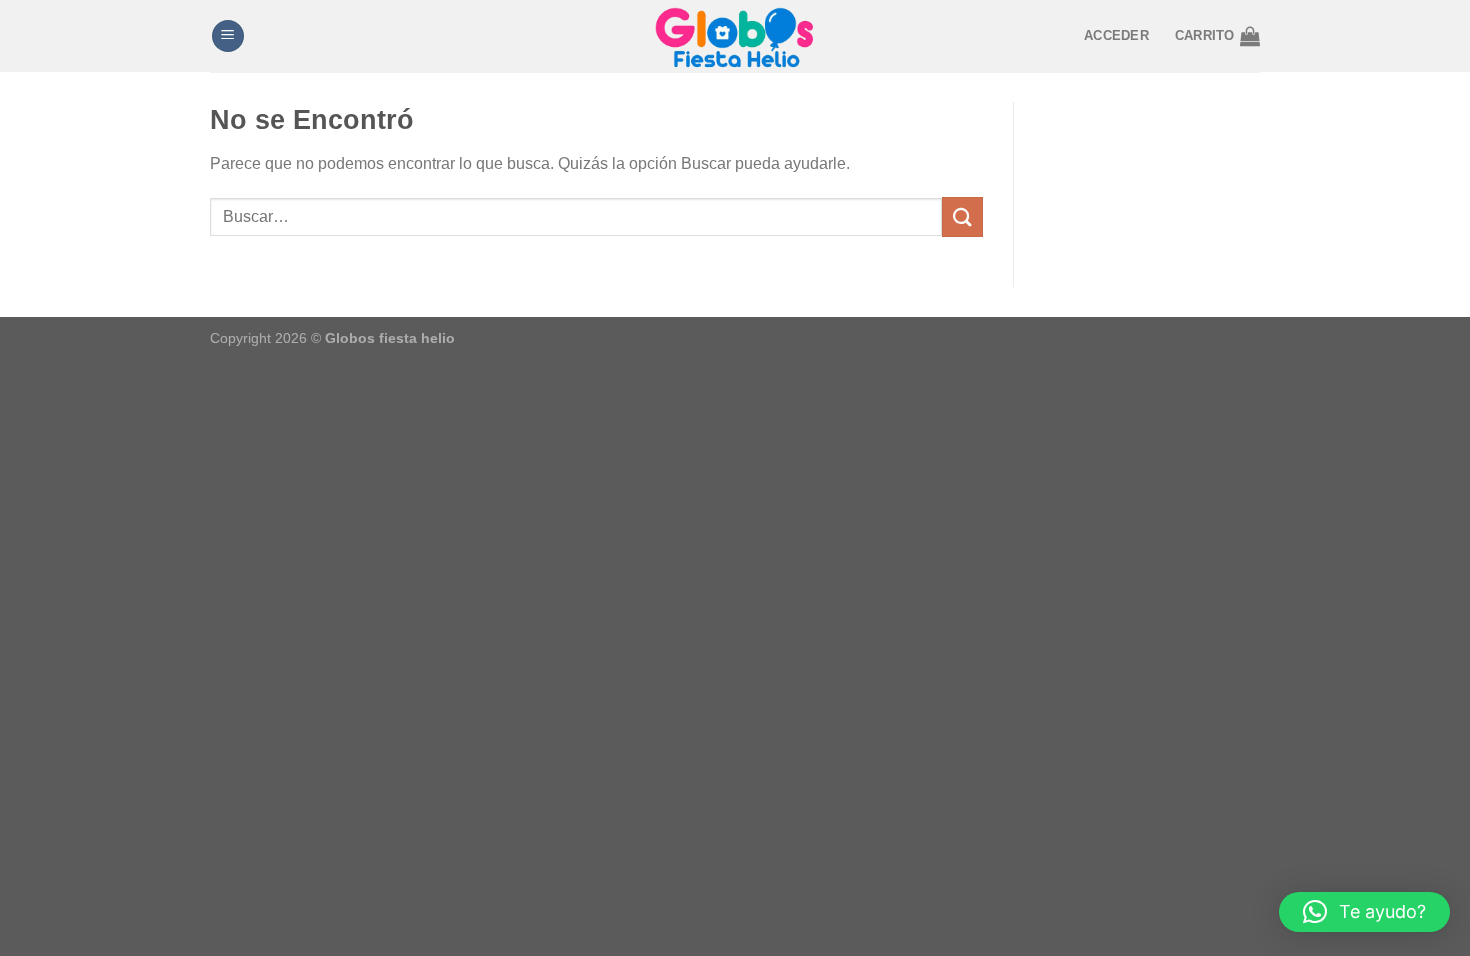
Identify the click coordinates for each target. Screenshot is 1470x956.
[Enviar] (962, 216)
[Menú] (228, 36)
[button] (1364, 912)
